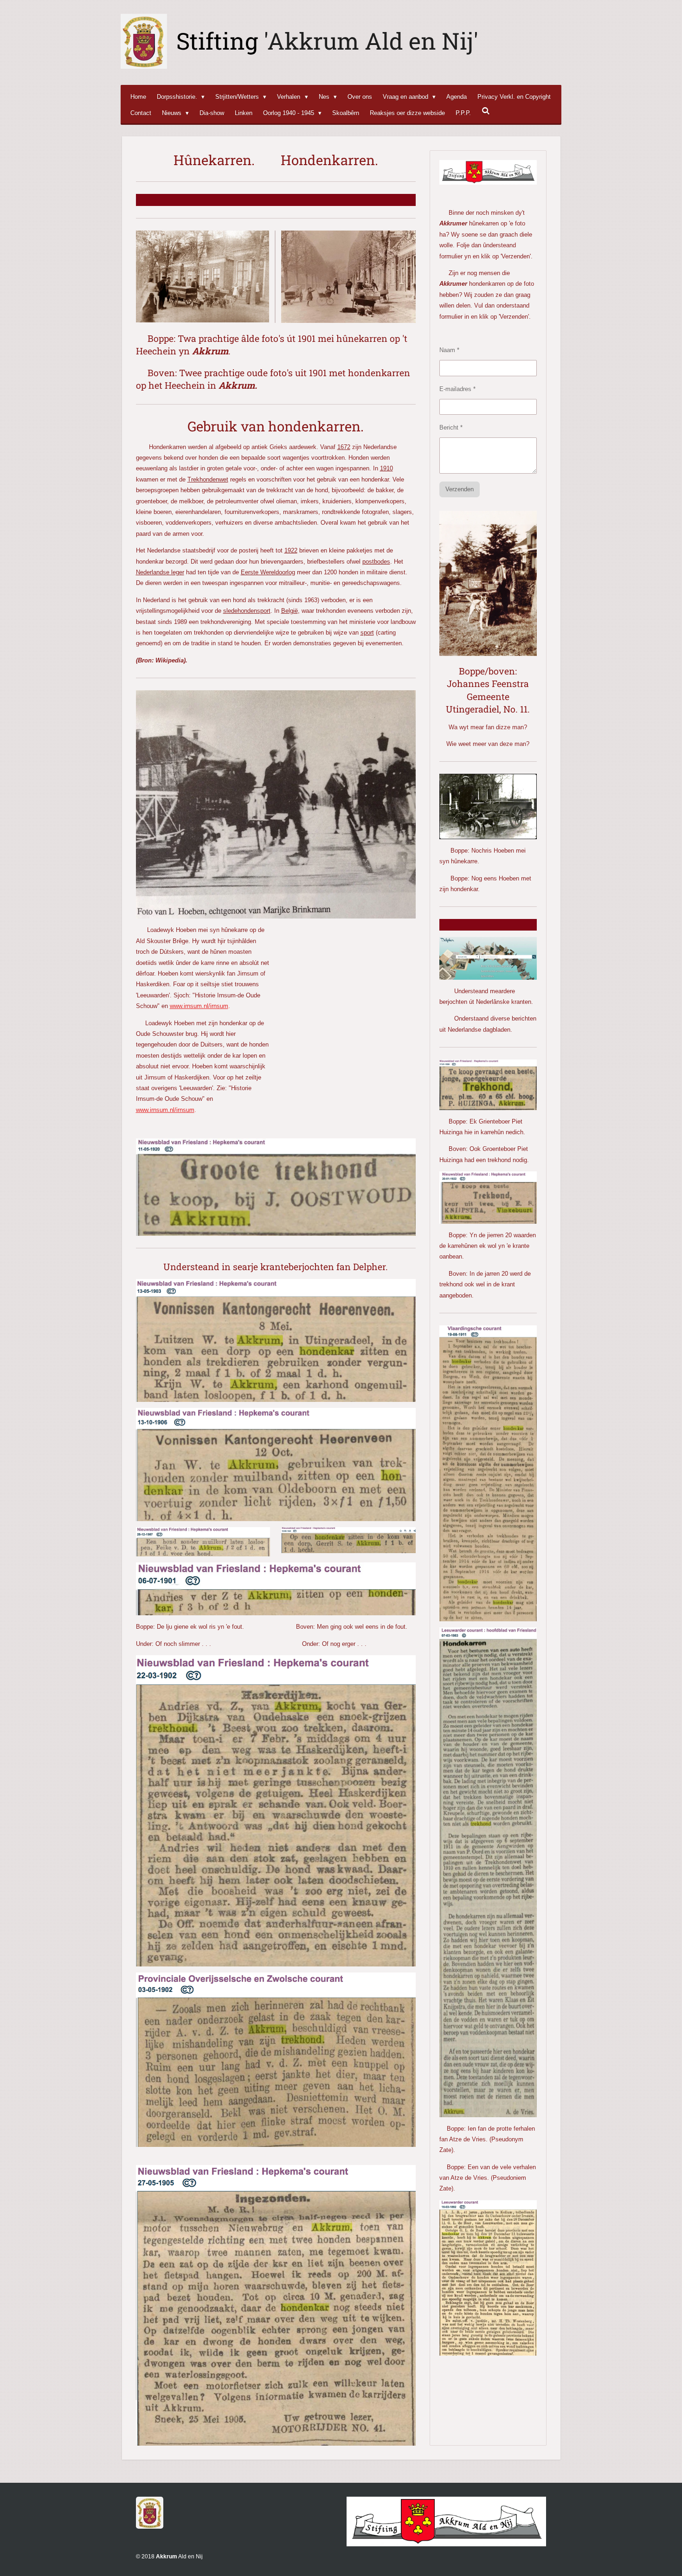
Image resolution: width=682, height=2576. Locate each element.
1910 (386, 468)
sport (367, 633)
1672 (344, 447)
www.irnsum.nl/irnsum (199, 1006)
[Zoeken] (486, 111)
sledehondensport (247, 611)
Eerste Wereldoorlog (268, 572)
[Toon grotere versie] (488, 583)
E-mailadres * (457, 389)
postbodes (376, 562)
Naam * (449, 350)
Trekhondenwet (208, 479)
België (290, 611)
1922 (291, 550)
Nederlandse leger (160, 572)
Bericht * (451, 427)
